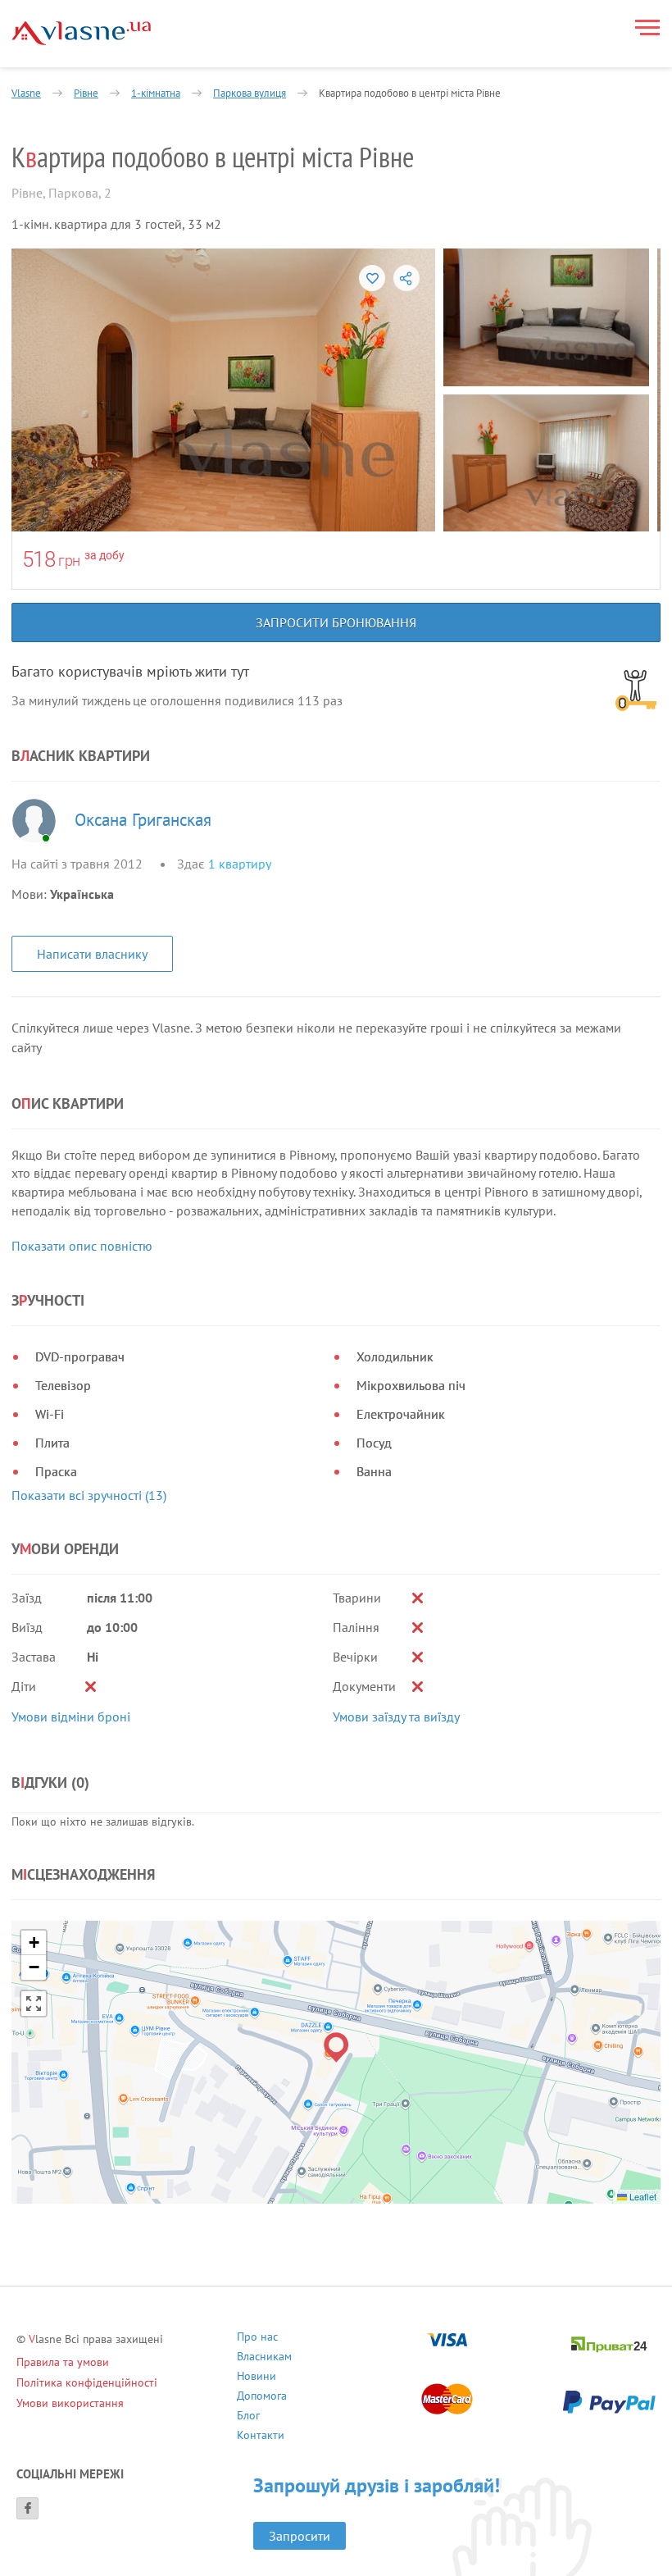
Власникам (264, 2358)
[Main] (81, 33)
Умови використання (70, 2403)
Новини (257, 2378)
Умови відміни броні (71, 1717)
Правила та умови (63, 2362)
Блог (248, 2417)
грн (69, 561)
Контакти (261, 2437)
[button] (336, 2047)
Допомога (262, 2398)
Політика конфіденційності (87, 2382)
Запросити (300, 2536)
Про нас (257, 2339)
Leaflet (642, 2196)
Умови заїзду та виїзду (396, 1717)
